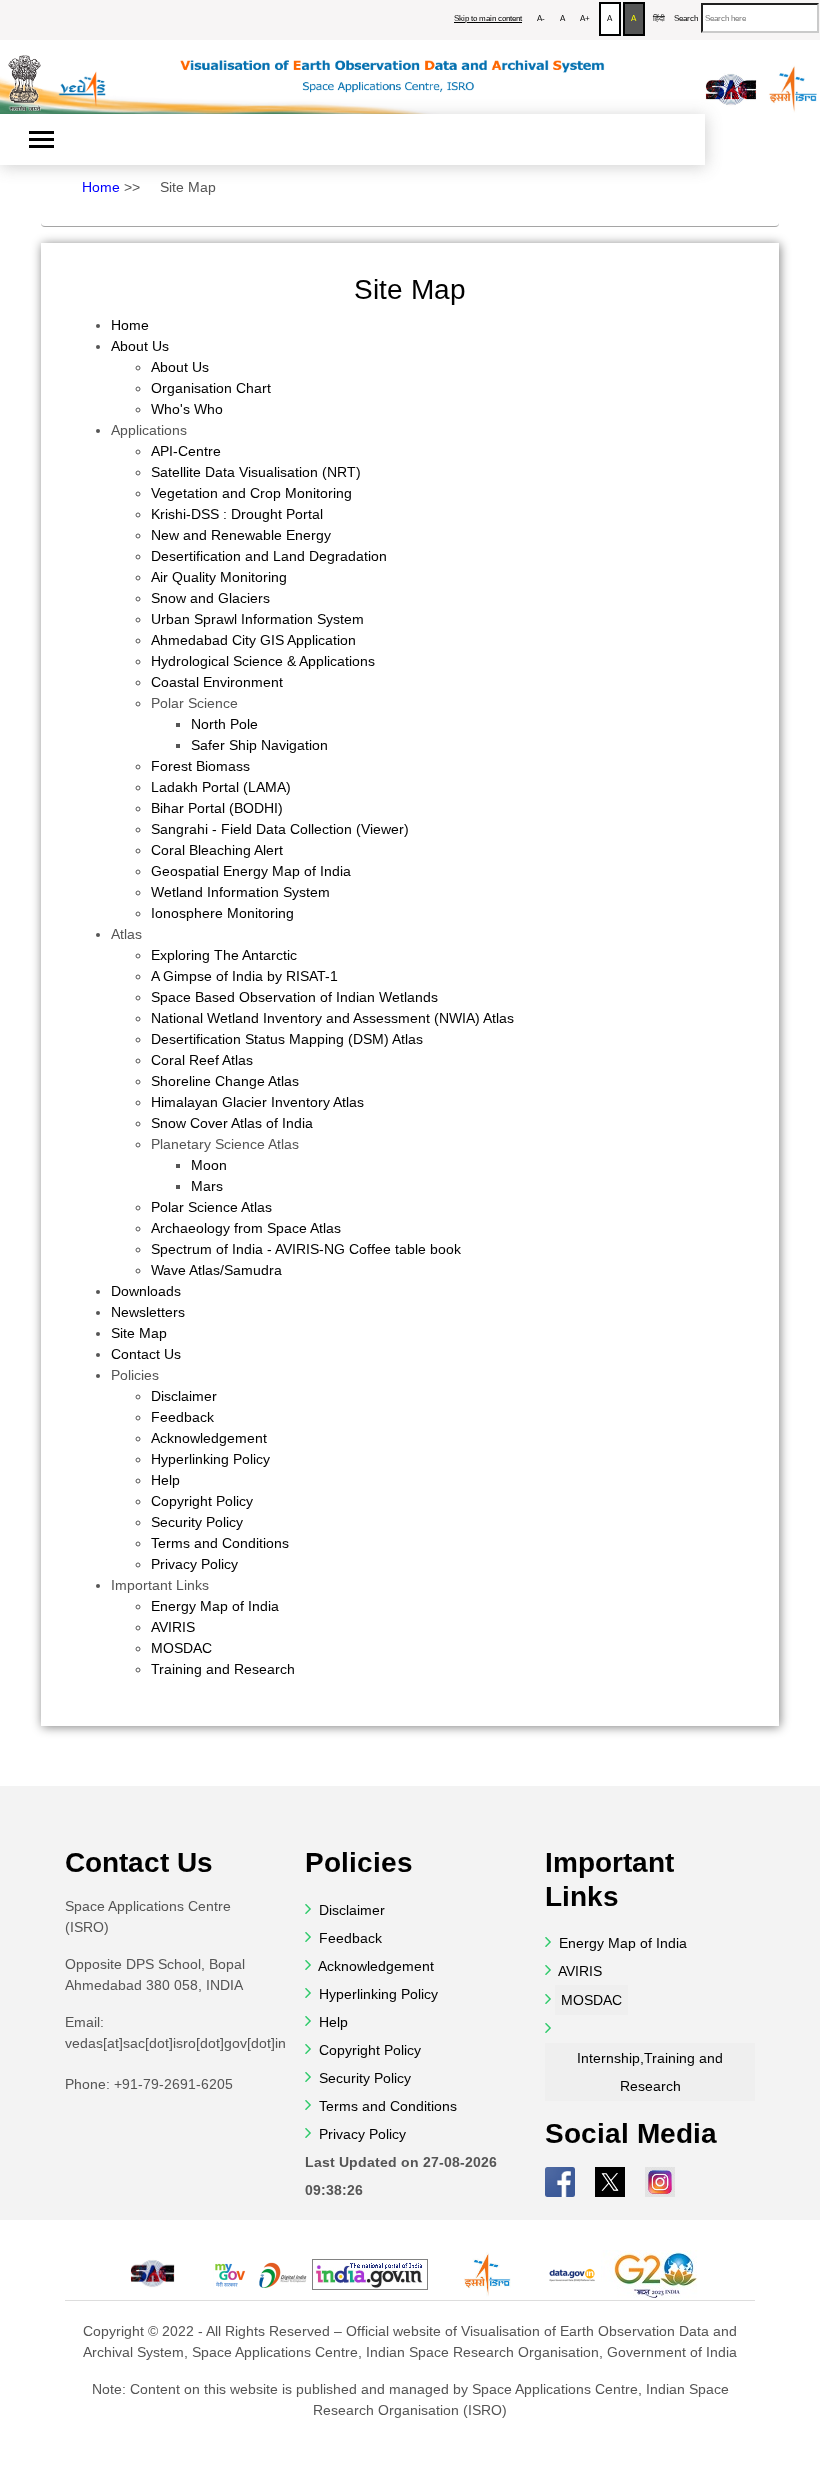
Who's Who (187, 409)
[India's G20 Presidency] (658, 2275)
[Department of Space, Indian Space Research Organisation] (794, 78)
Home (101, 187)
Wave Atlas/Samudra (216, 1270)
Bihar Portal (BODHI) (217, 808)
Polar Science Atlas (211, 1207)
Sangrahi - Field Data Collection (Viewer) (280, 829)
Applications (149, 430)
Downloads (146, 1291)
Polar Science (194, 703)
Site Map (188, 187)
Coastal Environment (217, 682)
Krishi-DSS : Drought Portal (237, 514)
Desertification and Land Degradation (269, 556)
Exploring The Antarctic (224, 955)
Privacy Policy (194, 1564)
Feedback (182, 1417)
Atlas (126, 934)
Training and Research (223, 1669)
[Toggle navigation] (41, 139)
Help (165, 1480)
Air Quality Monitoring (219, 577)
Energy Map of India (215, 1606)
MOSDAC (181, 1648)
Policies (135, 1375)
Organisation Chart (211, 388)
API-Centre (186, 451)
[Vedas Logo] (81, 73)
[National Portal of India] (370, 2274)
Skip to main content (488, 18)
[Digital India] (283, 2275)
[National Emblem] (24, 75)
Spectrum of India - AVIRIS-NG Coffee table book (306, 1249)
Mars (207, 1186)
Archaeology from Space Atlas (246, 1228)
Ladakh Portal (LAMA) (221, 787)
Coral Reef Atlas (202, 1060)
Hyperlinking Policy (210, 1459)
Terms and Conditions (220, 1543)
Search (686, 18)
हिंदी (659, 18)
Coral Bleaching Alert (217, 850)
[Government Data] (572, 2275)
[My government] (229, 2275)
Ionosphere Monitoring (222, 913)
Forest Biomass (200, 766)
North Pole (224, 724)
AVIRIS (173, 1627)
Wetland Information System (240, 892)
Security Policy (197, 1522)
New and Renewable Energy (241, 535)
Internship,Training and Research (650, 2072)
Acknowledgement (209, 1438)
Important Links (160, 1585)
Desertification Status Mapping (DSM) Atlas (287, 1039)
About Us (140, 346)
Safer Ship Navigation (259, 745)
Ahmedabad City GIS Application (253, 640)
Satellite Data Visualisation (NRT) (256, 472)
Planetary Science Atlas (225, 1144)
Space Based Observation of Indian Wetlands (294, 997)
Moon (209, 1165)
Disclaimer (184, 1396)
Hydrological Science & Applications (263, 661)
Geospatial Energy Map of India (251, 871)
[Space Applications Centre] (731, 78)
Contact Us (146, 1354)
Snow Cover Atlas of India (232, 1123)
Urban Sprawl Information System (257, 619)
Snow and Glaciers (210, 598)
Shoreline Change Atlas (225, 1081)
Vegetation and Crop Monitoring (251, 493)
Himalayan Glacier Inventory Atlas (257, 1102)
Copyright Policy (202, 1501)
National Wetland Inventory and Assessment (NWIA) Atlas (332, 1018)
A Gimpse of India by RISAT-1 (244, 976)
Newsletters (148, 1312)
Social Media (631, 2133)
